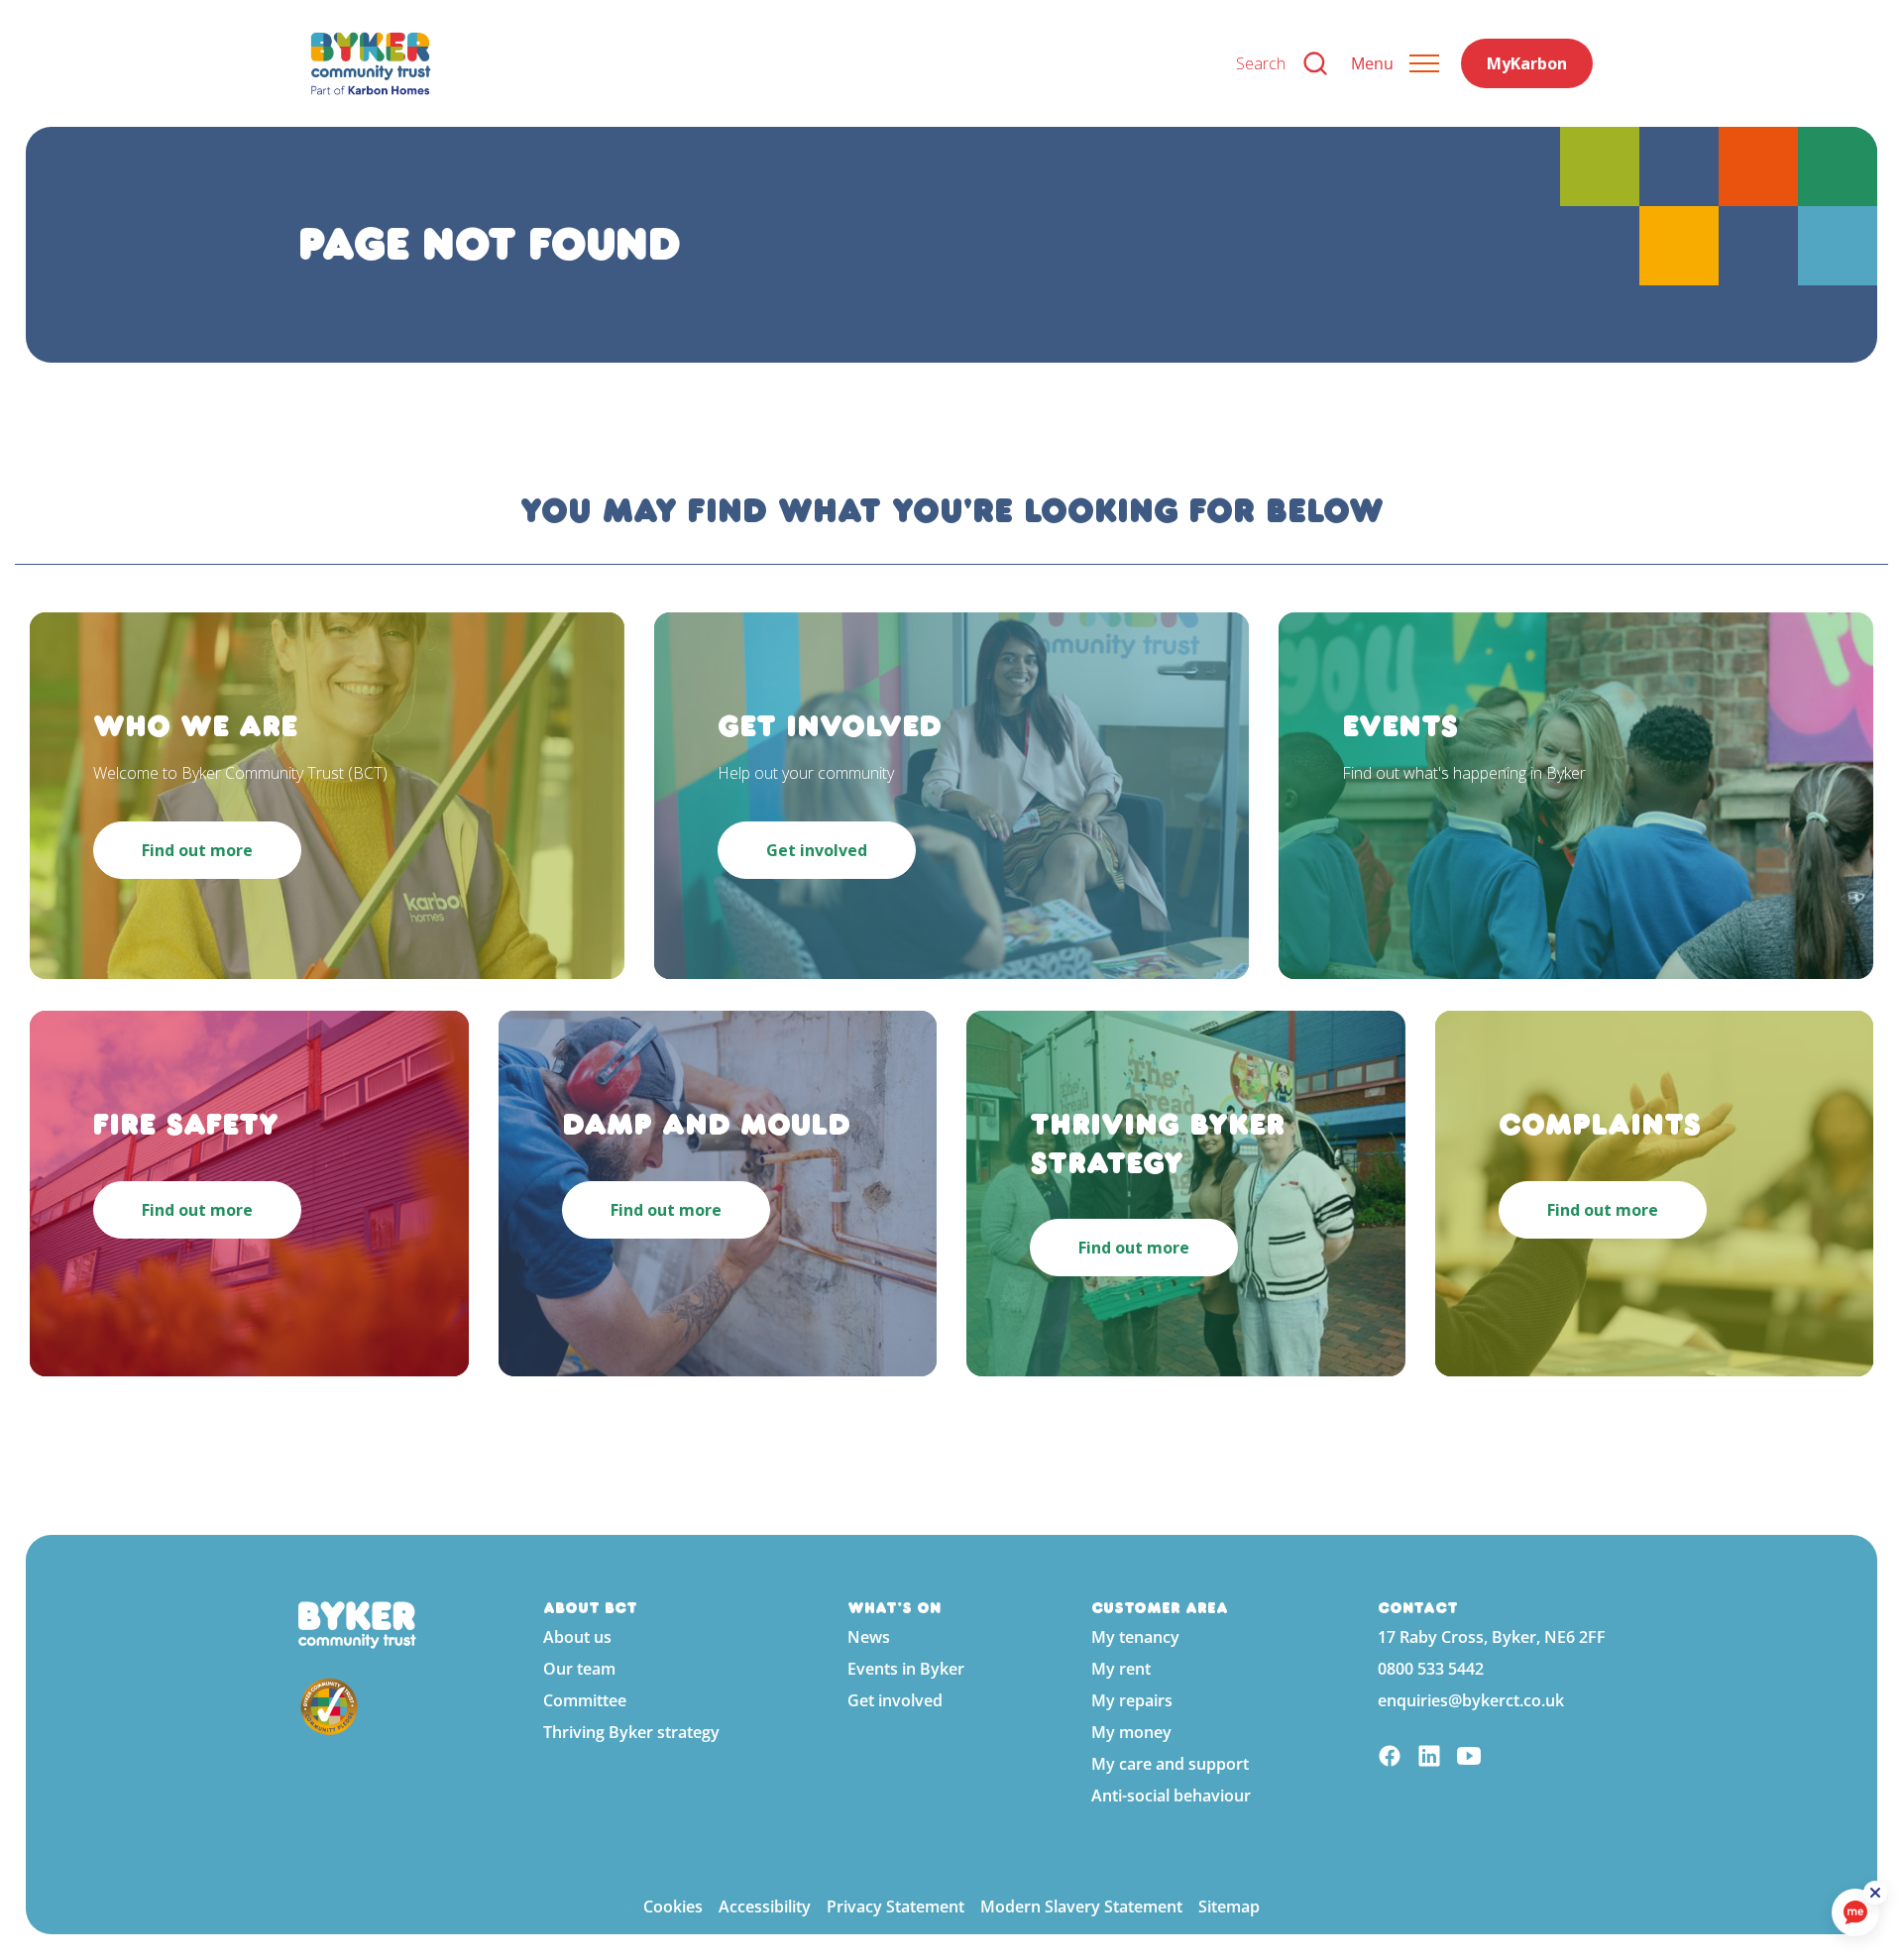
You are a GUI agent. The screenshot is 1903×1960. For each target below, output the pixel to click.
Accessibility (765, 1906)
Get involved (895, 1700)
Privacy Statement (896, 1906)
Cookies (673, 1906)
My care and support (1170, 1764)
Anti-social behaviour (1171, 1796)
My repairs (1132, 1700)
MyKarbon (1527, 63)
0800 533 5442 (1431, 1669)
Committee (585, 1700)
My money (1131, 1732)
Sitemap (1229, 1906)
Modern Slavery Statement (1081, 1906)
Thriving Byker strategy (631, 1732)
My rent (1121, 1669)
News (869, 1637)
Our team (579, 1669)
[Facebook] (1390, 1758)
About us (577, 1637)
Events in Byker (906, 1669)
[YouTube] (1469, 1758)
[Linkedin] (1429, 1758)
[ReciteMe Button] (1875, 1893)
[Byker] (757, 63)
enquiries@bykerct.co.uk (1471, 1700)
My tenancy (1135, 1637)
